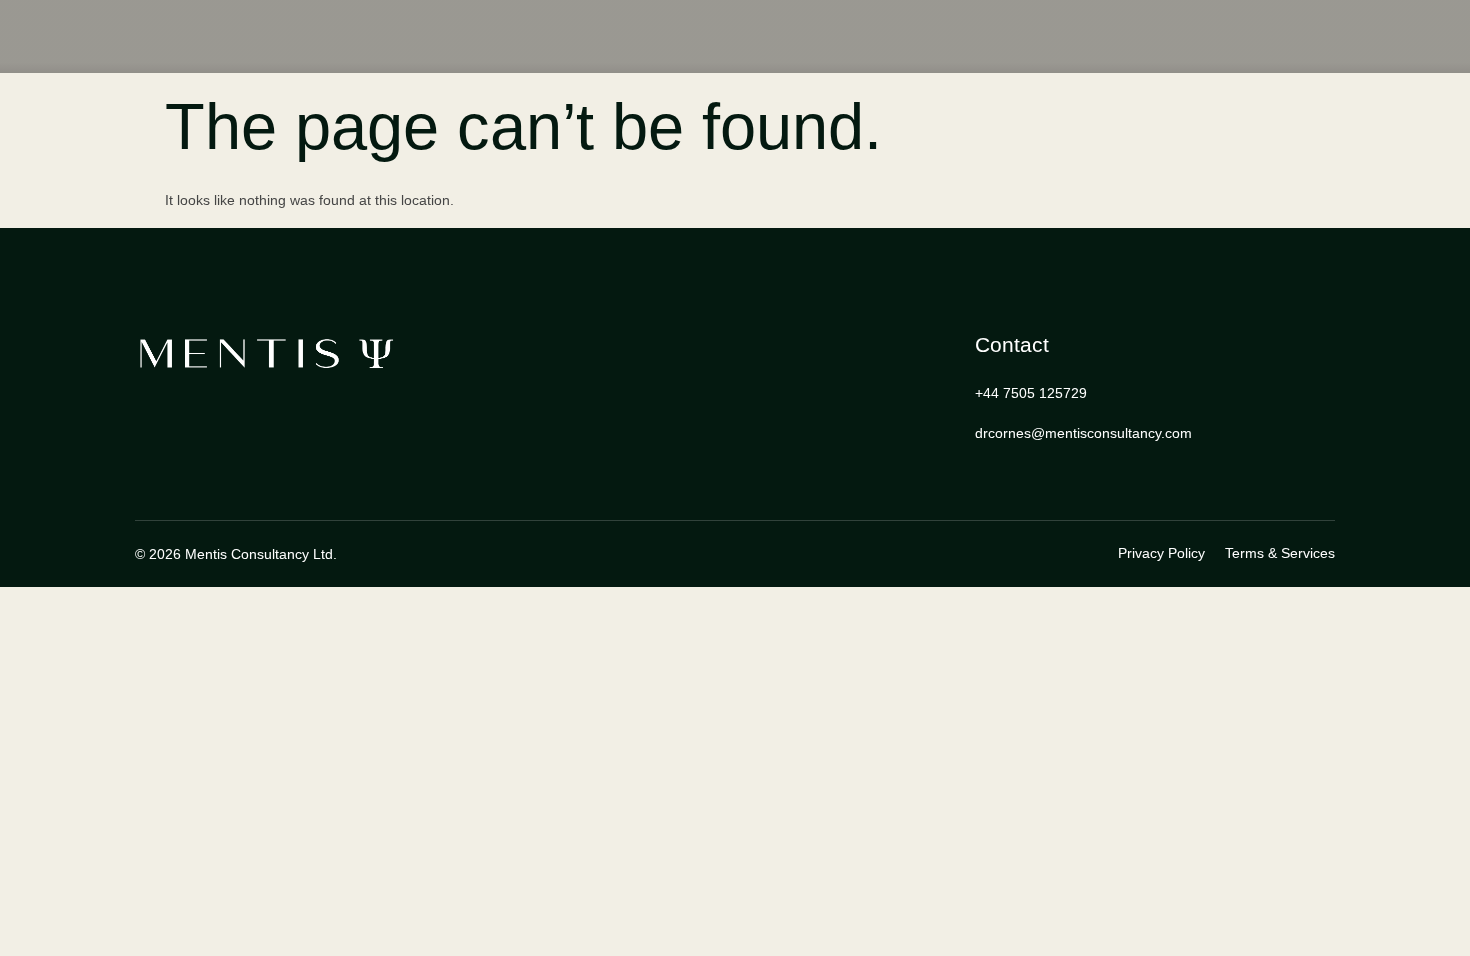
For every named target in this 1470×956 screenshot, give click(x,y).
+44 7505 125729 (1031, 393)
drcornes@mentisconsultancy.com (1083, 433)
